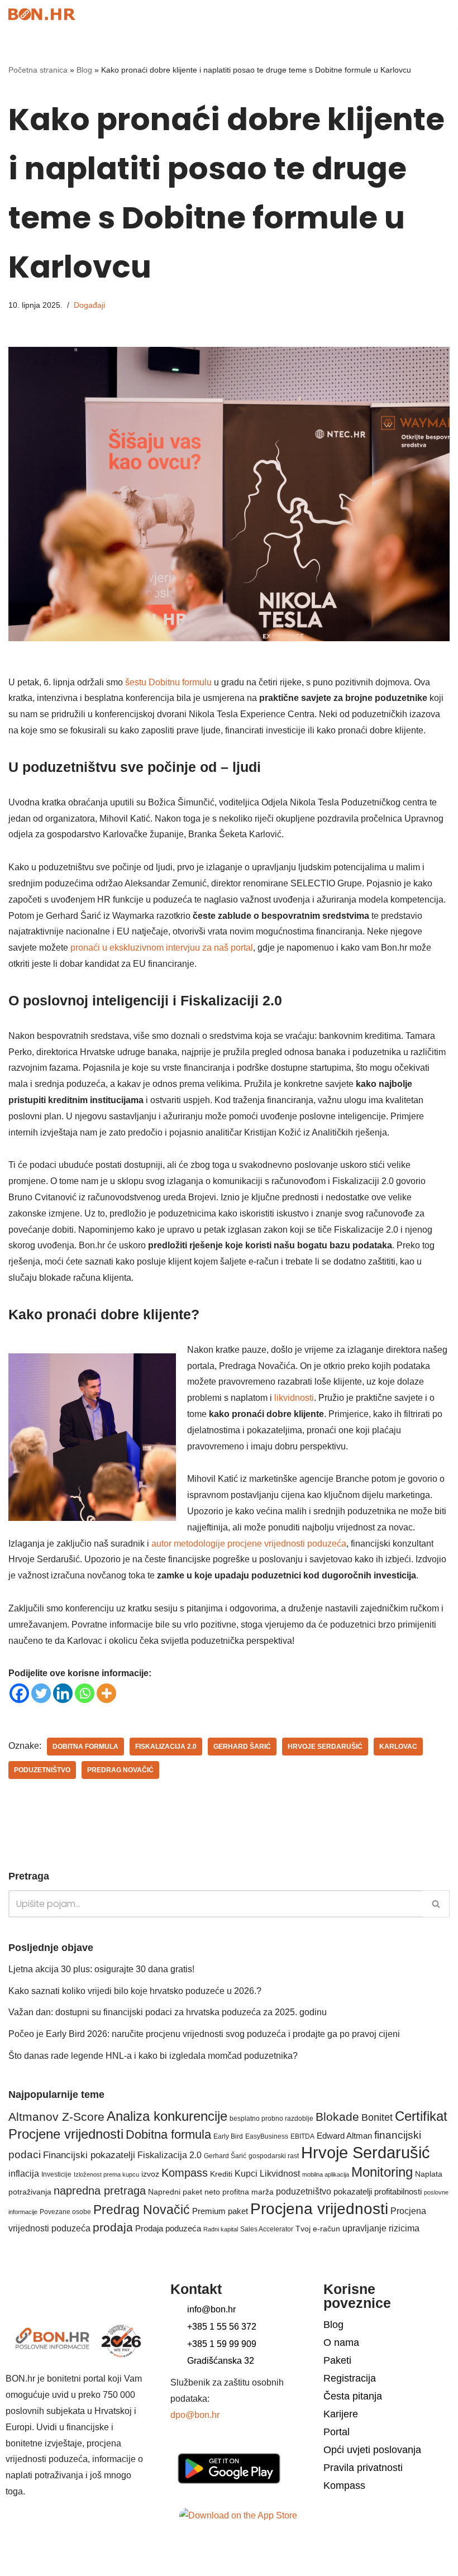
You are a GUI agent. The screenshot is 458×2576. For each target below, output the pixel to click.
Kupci (246, 2173)
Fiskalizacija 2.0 (166, 1747)
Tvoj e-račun (318, 2229)
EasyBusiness (267, 2136)
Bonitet (377, 2117)
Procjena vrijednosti (319, 2208)
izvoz (150, 2174)
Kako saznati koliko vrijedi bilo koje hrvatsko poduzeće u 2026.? (135, 1991)
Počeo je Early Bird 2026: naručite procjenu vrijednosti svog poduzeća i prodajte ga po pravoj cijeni (204, 2034)
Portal (337, 2432)
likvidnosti (294, 1398)
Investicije (56, 2174)
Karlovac (398, 1747)
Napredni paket (175, 2192)
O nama (341, 2343)
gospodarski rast (274, 2156)
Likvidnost (280, 2173)
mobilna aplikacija (326, 2174)
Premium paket (220, 2211)
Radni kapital (221, 2229)
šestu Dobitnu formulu (168, 682)
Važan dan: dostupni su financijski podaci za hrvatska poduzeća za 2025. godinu (168, 2012)
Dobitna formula (85, 1747)
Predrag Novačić (120, 1770)
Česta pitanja (353, 2396)
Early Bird (228, 2136)
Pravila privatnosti (363, 2468)
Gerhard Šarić (242, 1747)
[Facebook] (19, 1693)
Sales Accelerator (267, 2229)
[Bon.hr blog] (42, 14)
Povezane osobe (65, 2212)
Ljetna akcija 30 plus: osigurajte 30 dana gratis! (101, 1969)
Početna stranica (38, 70)
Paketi (337, 2360)
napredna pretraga (100, 2191)
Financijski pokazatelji (89, 2155)
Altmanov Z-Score (56, 2117)
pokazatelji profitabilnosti (378, 2191)
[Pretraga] (436, 1904)
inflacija (24, 2173)
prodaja (113, 2227)
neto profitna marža (239, 2192)
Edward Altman (344, 2136)
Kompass (185, 2173)
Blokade (337, 2117)
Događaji (89, 305)
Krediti (221, 2174)
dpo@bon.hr (195, 2415)
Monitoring (382, 2172)
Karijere (341, 2414)
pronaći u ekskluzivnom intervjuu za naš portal (162, 948)
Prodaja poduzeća (168, 2228)
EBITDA (302, 2136)
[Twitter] (41, 1693)
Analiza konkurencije (167, 2116)
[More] (106, 1693)
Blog (84, 70)
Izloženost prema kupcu (106, 2174)
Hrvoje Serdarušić (325, 1747)
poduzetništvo (42, 1770)
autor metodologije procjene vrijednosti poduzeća (249, 1544)
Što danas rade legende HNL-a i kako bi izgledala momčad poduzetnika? (153, 2056)
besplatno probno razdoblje (271, 2119)
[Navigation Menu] (436, 15)
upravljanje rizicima (381, 2228)
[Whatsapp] (85, 1693)
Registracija (350, 2378)
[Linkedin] (63, 1693)
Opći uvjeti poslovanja (372, 2450)
